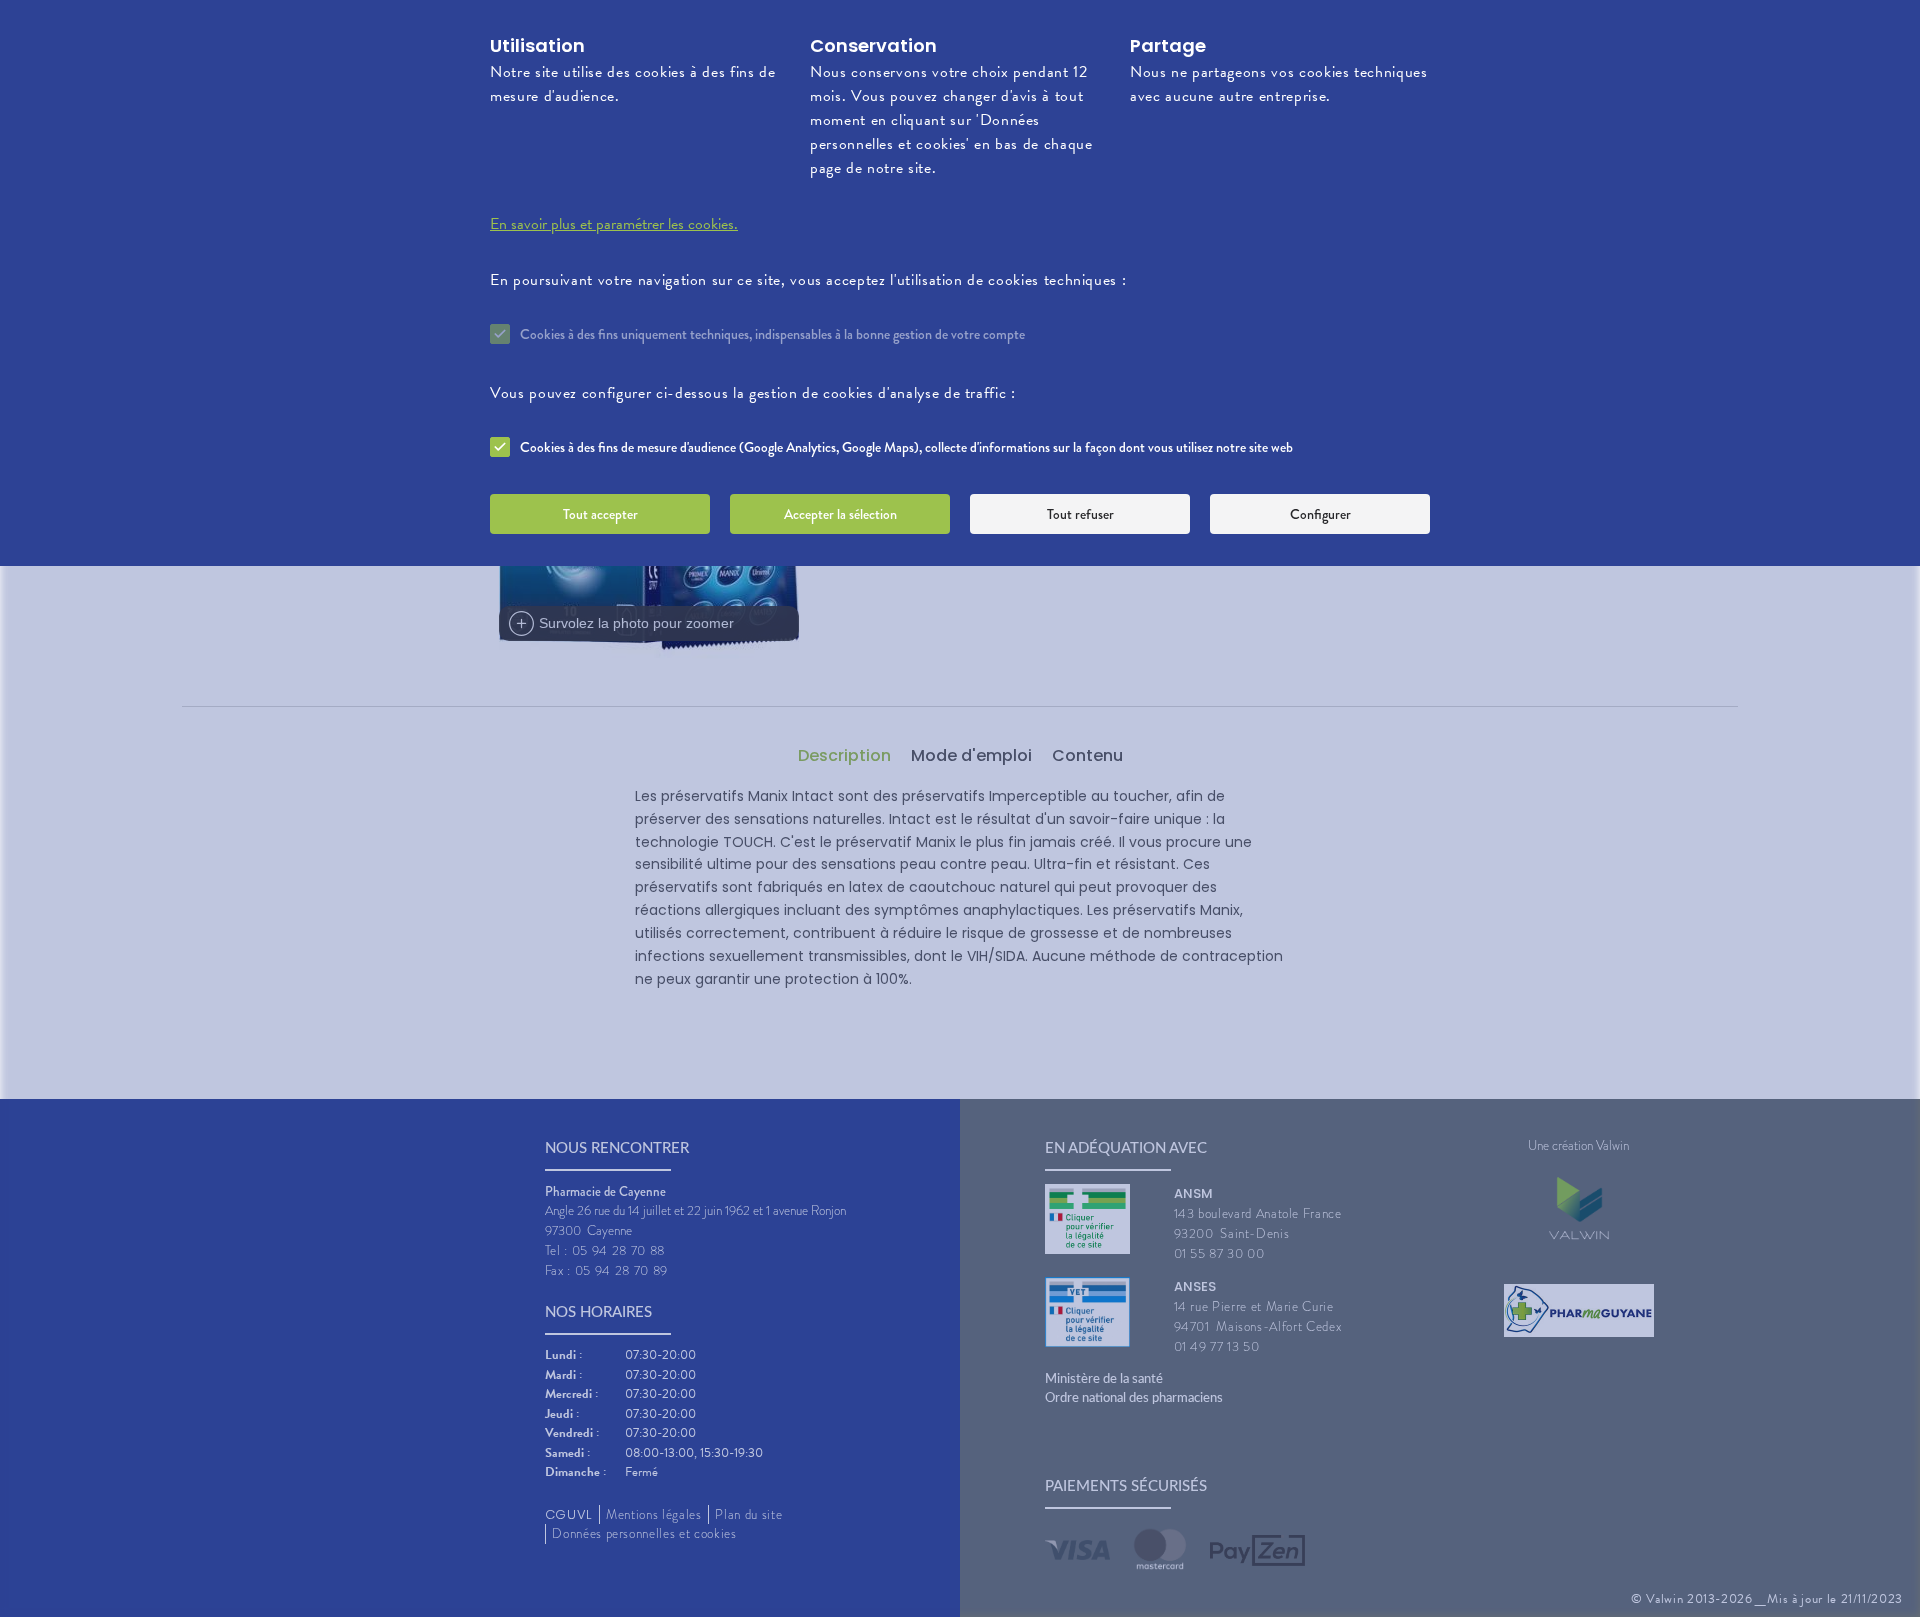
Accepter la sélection (840, 514)
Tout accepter (600, 514)
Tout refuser (1080, 514)
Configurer (1320, 514)
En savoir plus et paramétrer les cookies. (614, 224)
